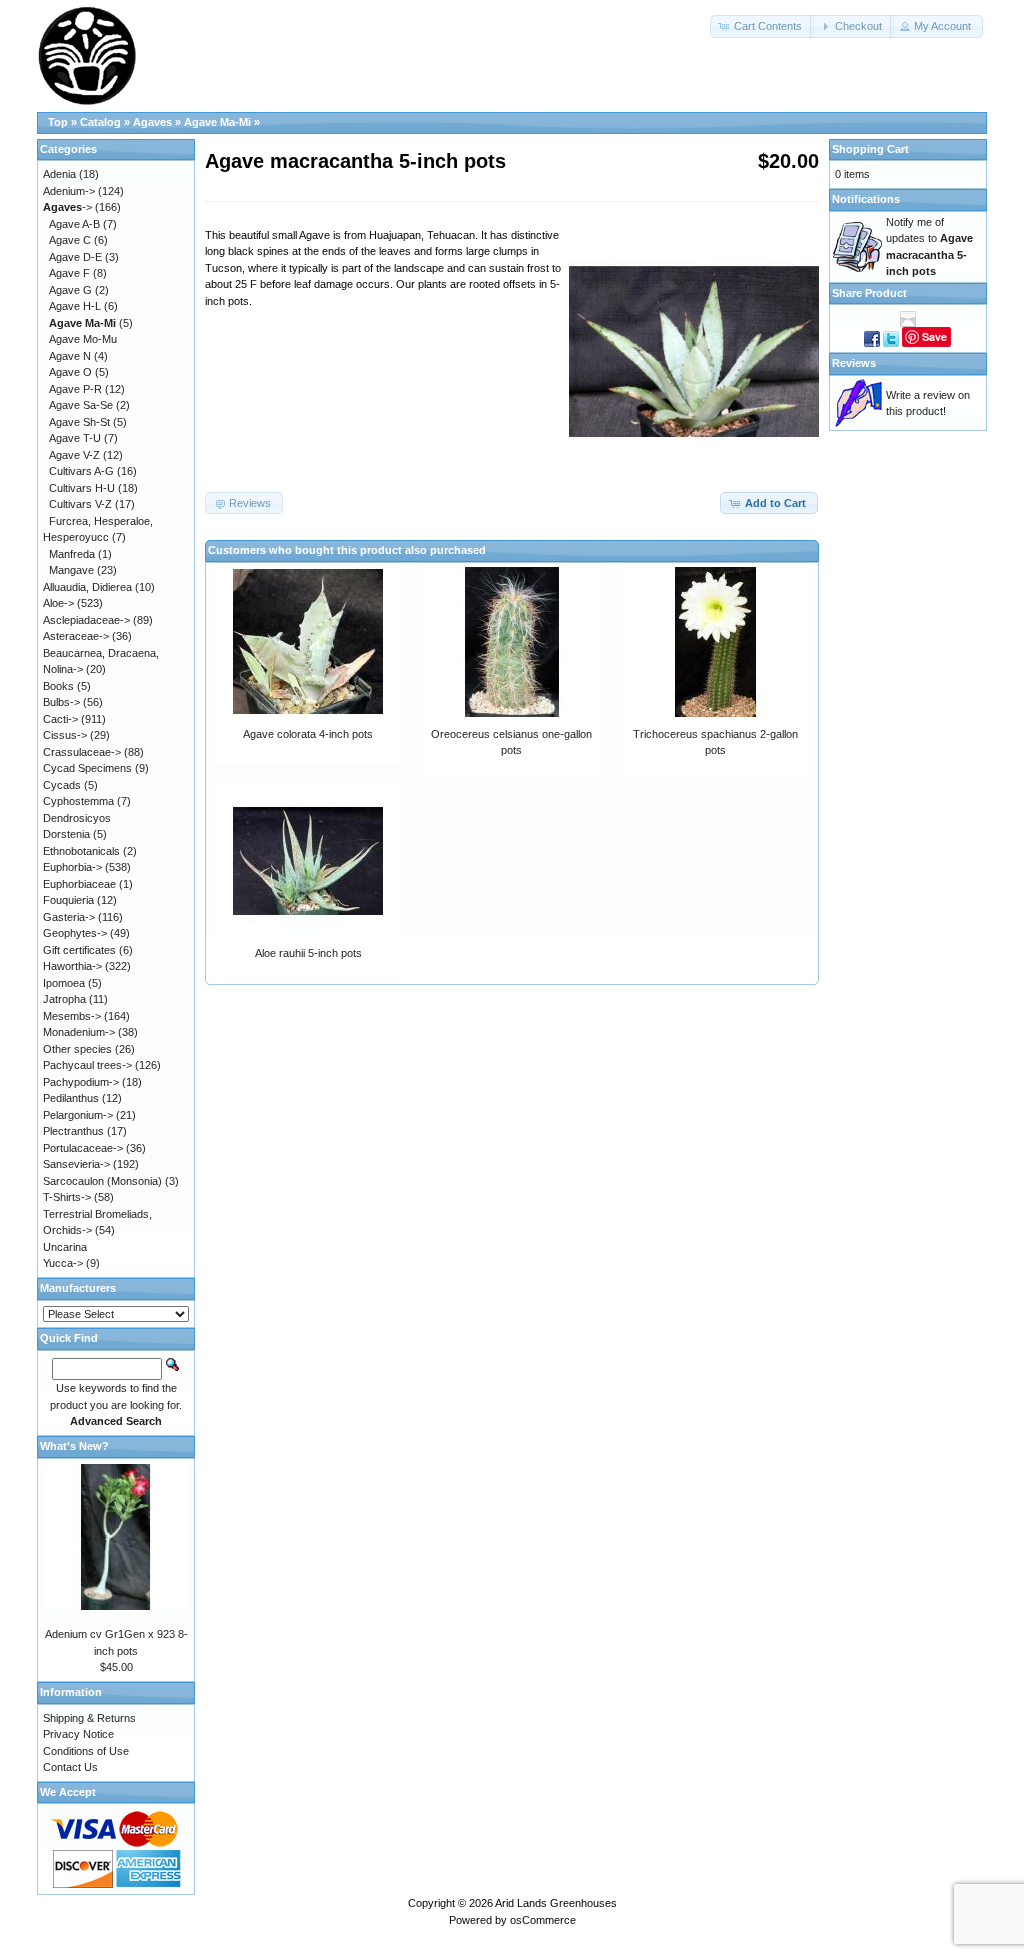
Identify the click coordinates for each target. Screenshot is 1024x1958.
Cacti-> (60, 719)
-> (67, 207)
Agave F (69, 273)
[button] (762, 26)
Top (58, 122)
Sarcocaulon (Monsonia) (102, 1181)
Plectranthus (73, 1131)
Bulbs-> (61, 702)
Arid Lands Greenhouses (556, 1903)
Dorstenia (66, 834)
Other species (77, 1049)
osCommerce (543, 1920)
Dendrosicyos (77, 818)
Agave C (70, 240)
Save (934, 336)
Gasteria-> (69, 917)
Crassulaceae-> (82, 752)
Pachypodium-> (81, 1082)
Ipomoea (64, 983)
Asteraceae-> (76, 636)
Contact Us (70, 1767)
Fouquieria (68, 900)
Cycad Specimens (87, 768)
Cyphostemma (78, 801)
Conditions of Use (86, 1751)
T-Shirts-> (67, 1197)
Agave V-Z (74, 455)
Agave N (70, 356)
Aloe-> (58, 603)
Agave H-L (75, 306)
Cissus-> (65, 735)
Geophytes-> (75, 933)
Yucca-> (63, 1263)
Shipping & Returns (89, 1718)
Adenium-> (69, 191)
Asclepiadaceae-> (86, 620)
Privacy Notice (78, 1734)
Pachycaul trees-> (87, 1065)
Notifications (866, 199)
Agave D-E (75, 257)
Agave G (70, 290)
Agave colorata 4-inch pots (308, 734)
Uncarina (65, 1247)
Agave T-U (75, 438)
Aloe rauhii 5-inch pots (308, 953)
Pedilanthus (71, 1098)
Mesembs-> (72, 1016)
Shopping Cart (870, 149)
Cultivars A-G (81, 471)
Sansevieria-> (76, 1164)
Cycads (62, 785)
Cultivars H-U (82, 488)
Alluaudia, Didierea (87, 587)
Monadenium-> (79, 1032)
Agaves (152, 122)
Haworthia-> (72, 966)
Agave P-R (75, 389)
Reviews (854, 363)
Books (58, 686)
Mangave (71, 570)
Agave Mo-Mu (83, 339)
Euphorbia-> (72, 867)
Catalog (100, 122)
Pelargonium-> (78, 1115)
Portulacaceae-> (83, 1148)
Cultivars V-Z (80, 504)
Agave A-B (74, 224)
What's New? (74, 1446)
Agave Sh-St (79, 422)
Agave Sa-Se (81, 405)
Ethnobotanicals (81, 851)
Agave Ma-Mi (217, 122)
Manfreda (72, 554)
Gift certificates (79, 950)
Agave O (70, 372)
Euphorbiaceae (79, 884)
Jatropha (64, 999)
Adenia (59, 174)
